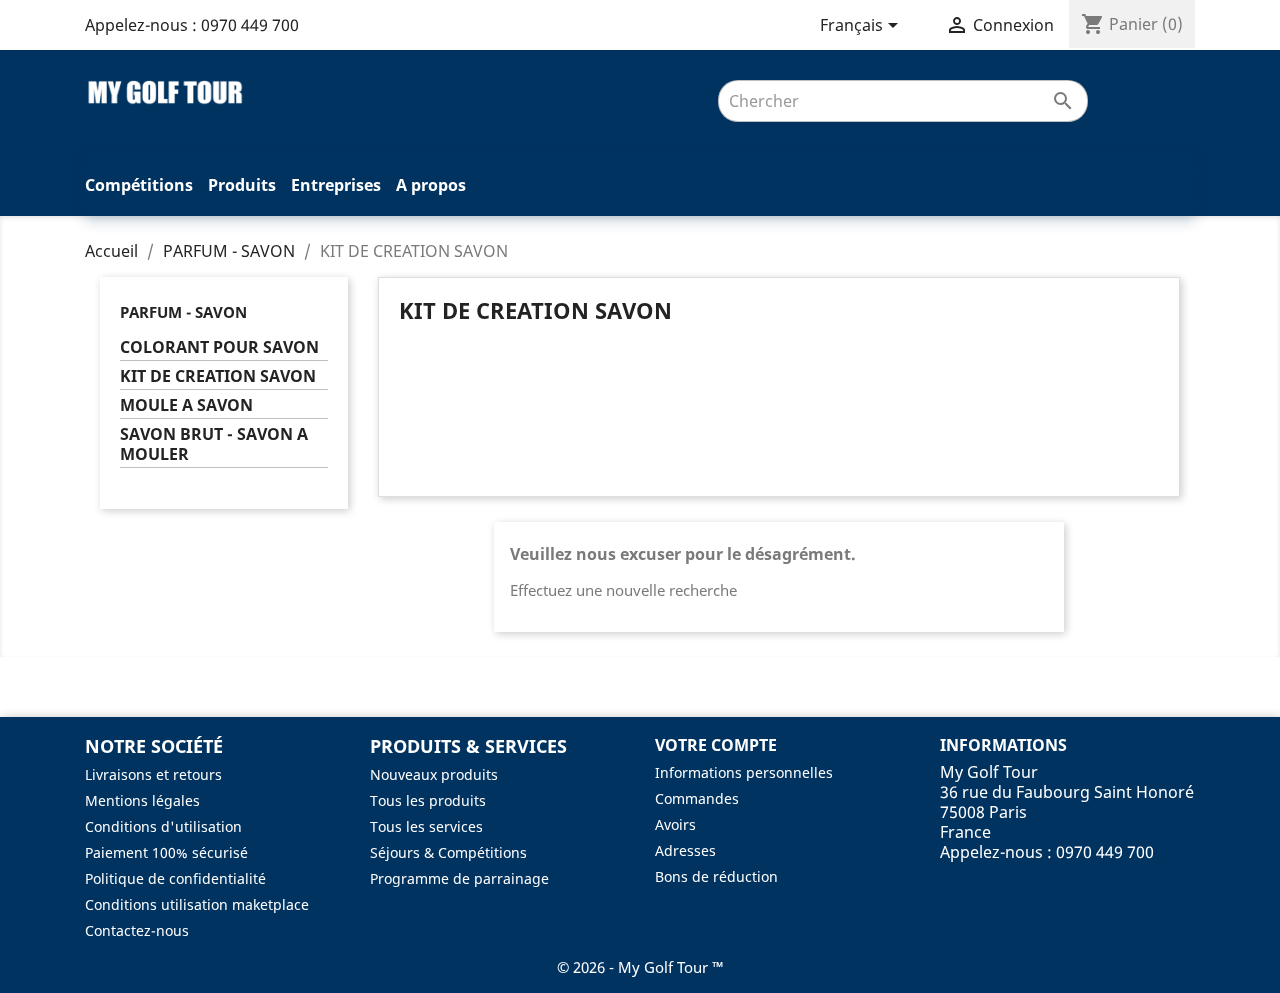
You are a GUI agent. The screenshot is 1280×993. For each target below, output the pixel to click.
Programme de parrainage (459, 878)
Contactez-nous (137, 930)
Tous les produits (428, 800)
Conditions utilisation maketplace (197, 904)
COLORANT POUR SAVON (219, 347)
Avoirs (675, 824)
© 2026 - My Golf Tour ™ (640, 967)
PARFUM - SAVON (183, 312)
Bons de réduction (716, 876)
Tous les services (426, 826)
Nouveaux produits (434, 774)
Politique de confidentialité (175, 878)
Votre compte (716, 745)
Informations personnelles (744, 772)
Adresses (685, 850)
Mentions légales (142, 800)
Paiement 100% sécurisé (166, 852)
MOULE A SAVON (186, 405)
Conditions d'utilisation (163, 826)
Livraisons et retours (153, 774)
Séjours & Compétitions (448, 852)
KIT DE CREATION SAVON (218, 376)
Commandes (697, 798)
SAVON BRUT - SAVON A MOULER (214, 444)
